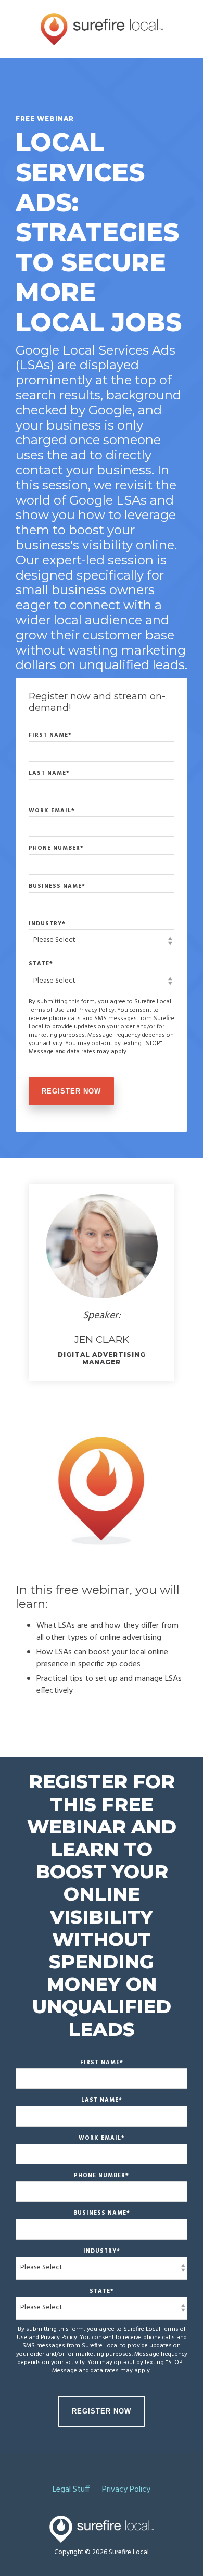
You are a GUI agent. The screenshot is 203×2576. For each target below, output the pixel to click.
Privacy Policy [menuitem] (126, 2490)
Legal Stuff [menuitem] (71, 2490)
